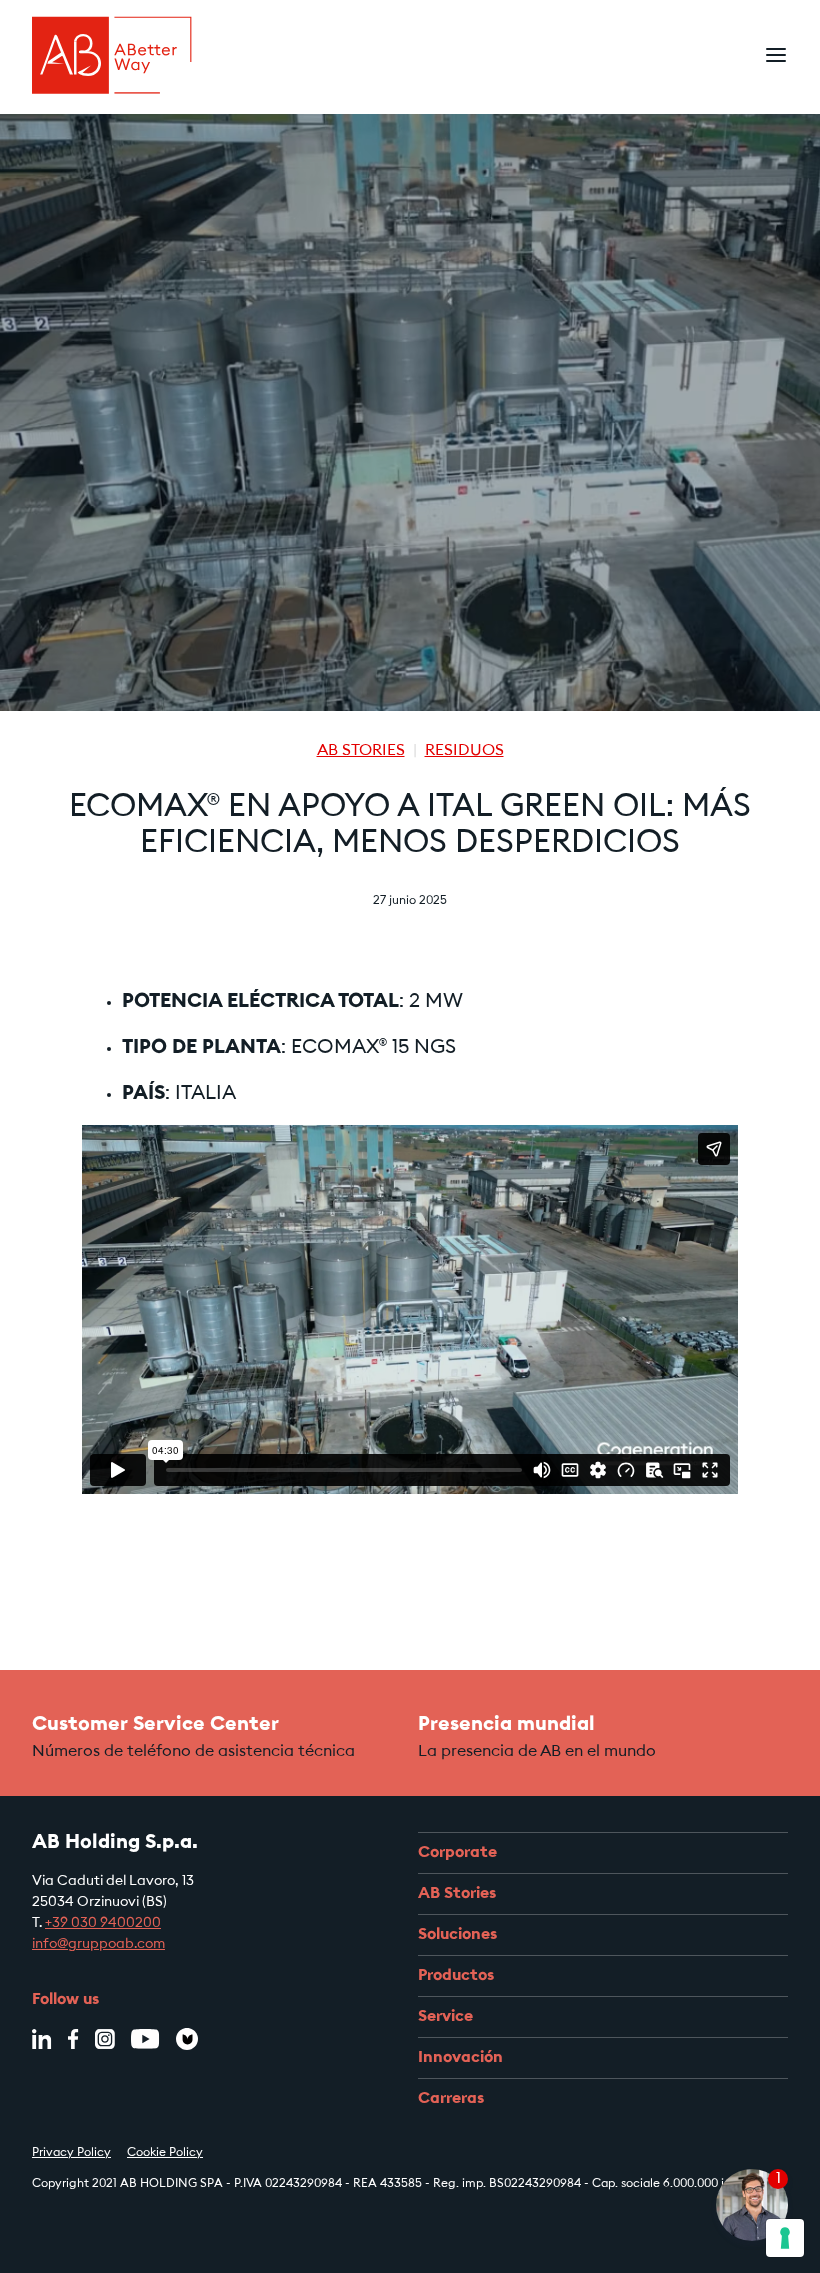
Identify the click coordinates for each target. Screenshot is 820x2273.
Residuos (464, 751)
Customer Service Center (155, 1725)
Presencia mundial (506, 1725)
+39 (58, 1924)
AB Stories (361, 751)
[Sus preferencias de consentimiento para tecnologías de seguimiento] (785, 2238)
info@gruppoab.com (98, 1945)
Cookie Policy (165, 2153)
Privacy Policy (71, 2153)
